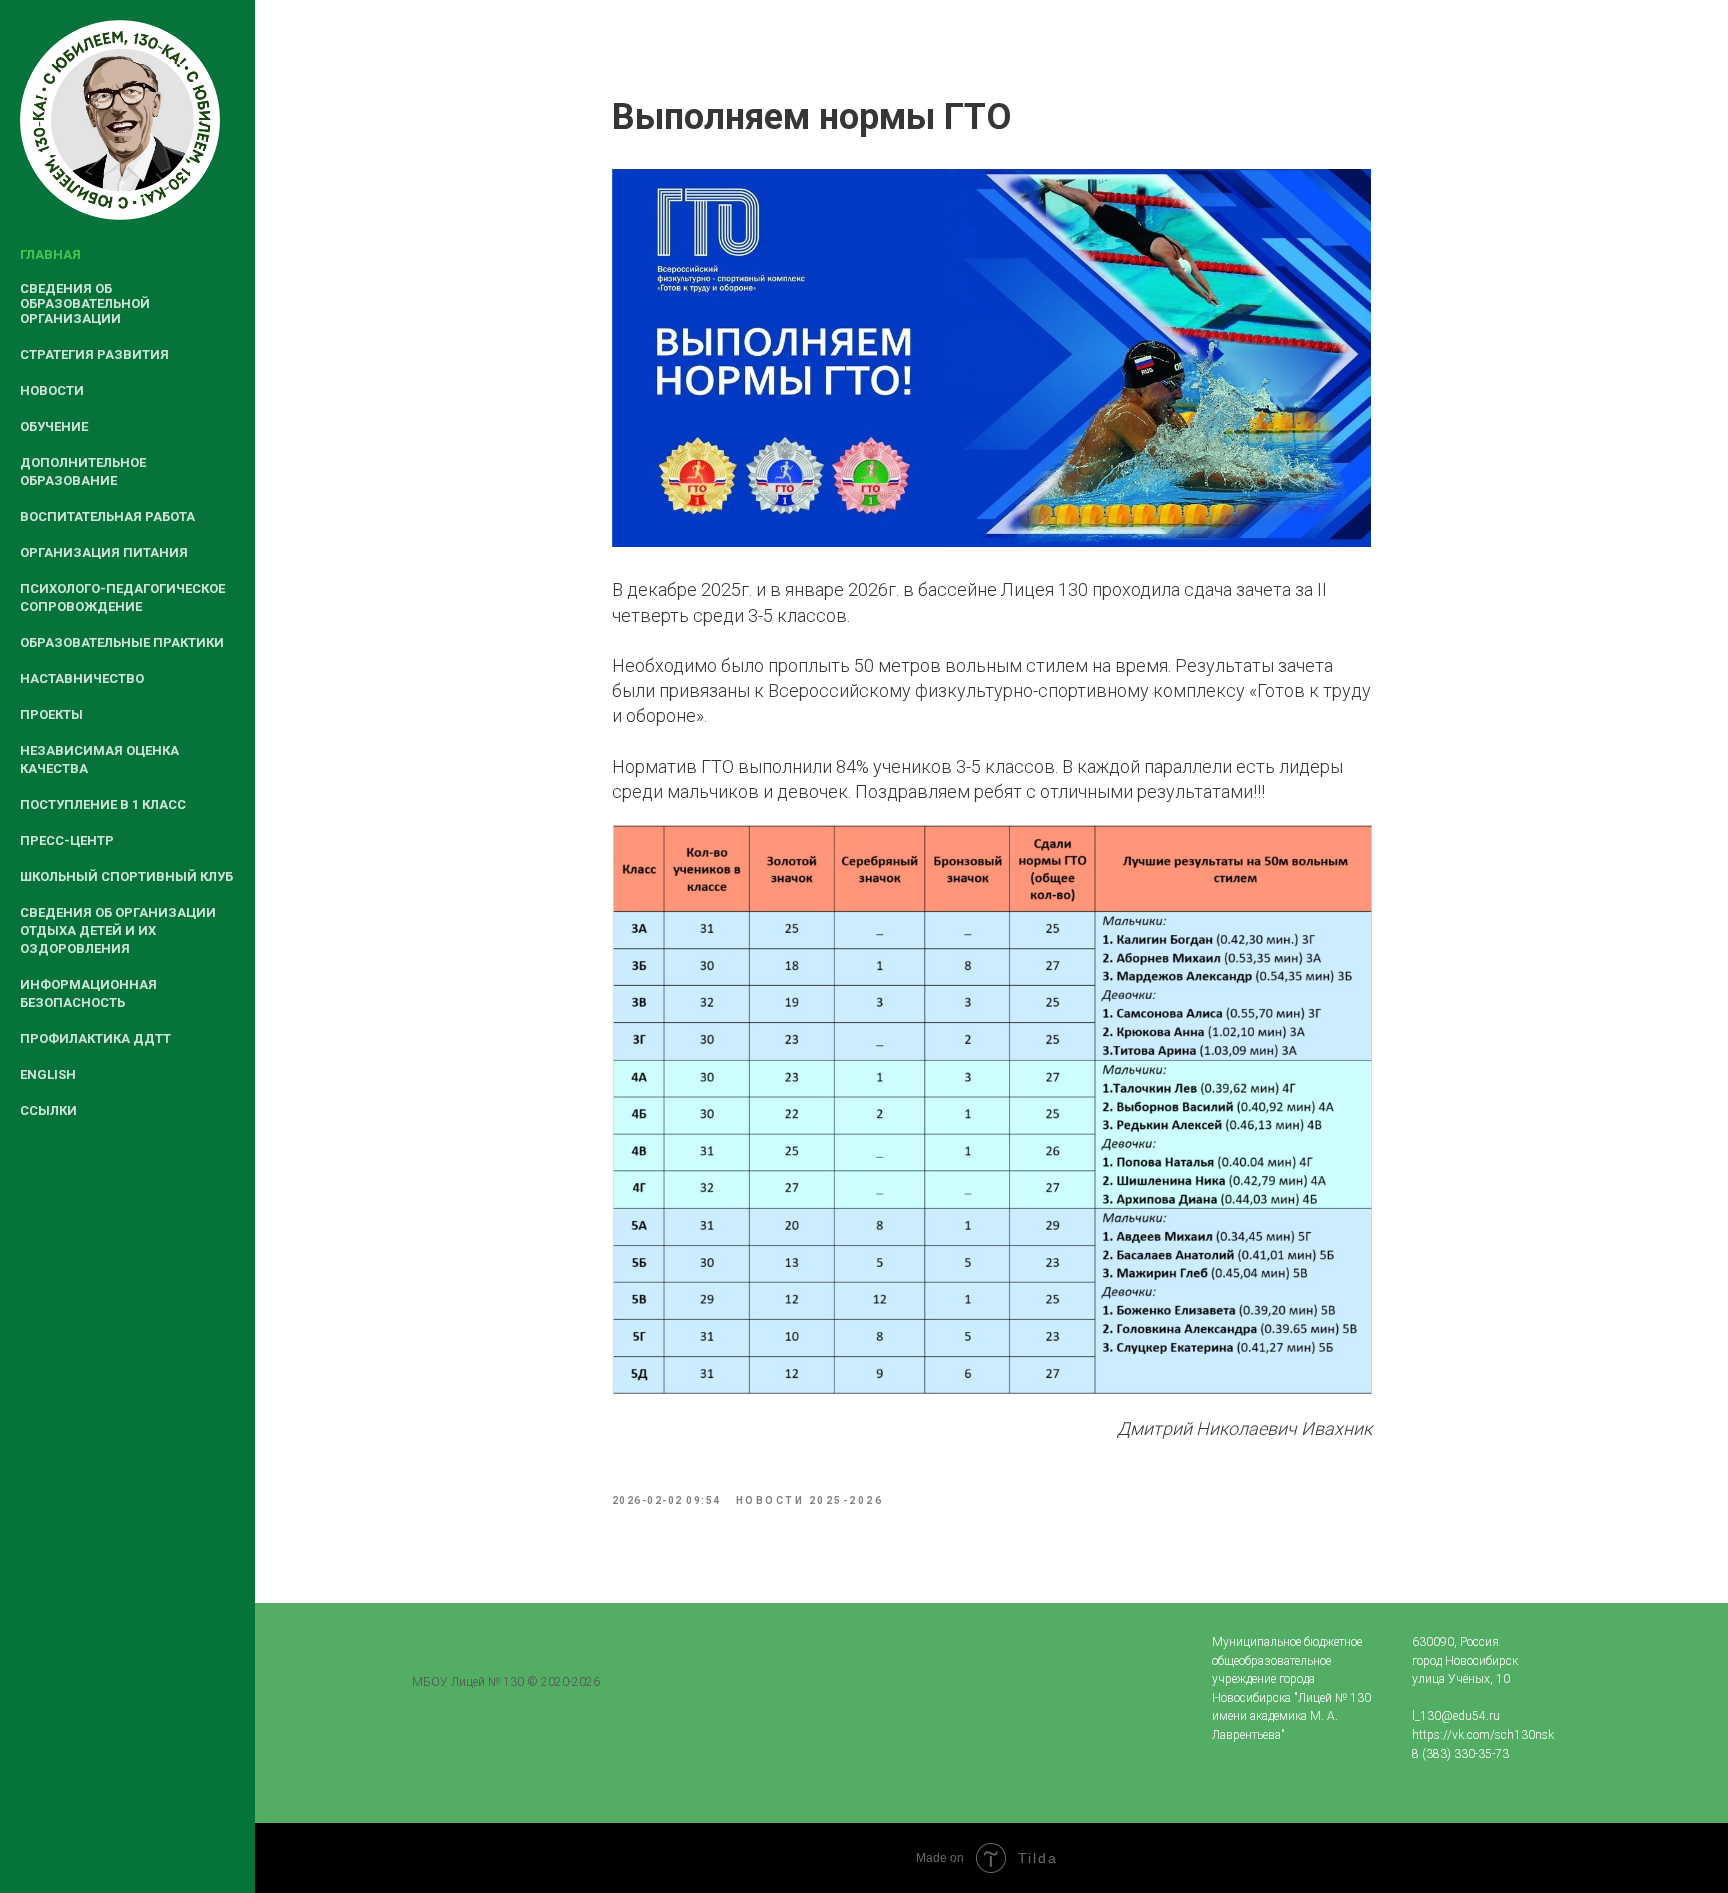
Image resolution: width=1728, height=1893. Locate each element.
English (48, 1074)
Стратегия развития (94, 354)
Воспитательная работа (107, 516)
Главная (50, 254)
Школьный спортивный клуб (126, 876)
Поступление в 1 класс (103, 804)
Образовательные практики (122, 642)
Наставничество (82, 678)
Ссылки (48, 1110)
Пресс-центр (67, 840)
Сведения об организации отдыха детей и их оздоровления (118, 930)
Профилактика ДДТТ (95, 1038)
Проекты (51, 714)
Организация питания (104, 552)
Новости (52, 390)
